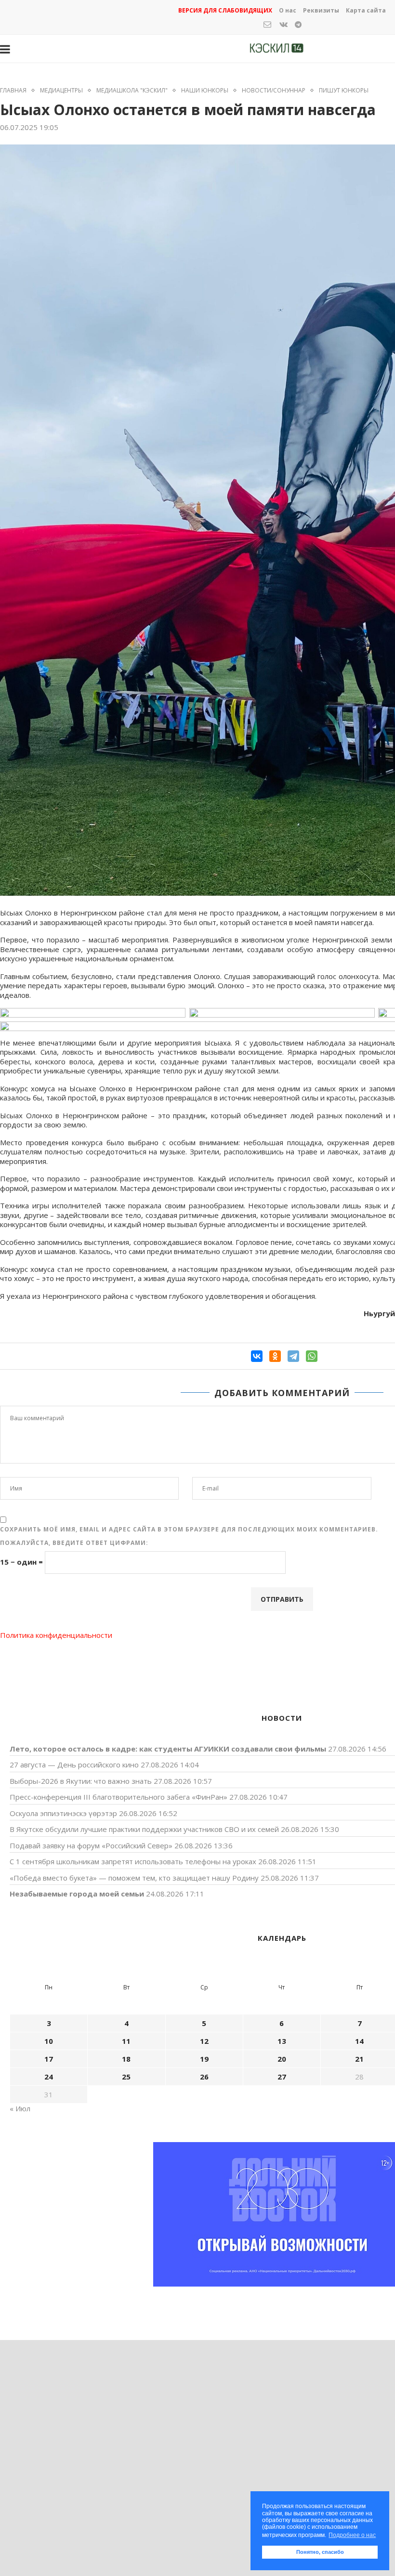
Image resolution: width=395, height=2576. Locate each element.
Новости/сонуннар (274, 91)
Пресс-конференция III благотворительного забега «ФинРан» (118, 1797)
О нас (288, 10)
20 (282, 2059)
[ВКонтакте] (257, 1356)
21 (359, 2059)
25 (126, 2077)
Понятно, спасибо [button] (320, 2552)
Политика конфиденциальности (56, 1635)
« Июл (20, 2108)
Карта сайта (366, 10)
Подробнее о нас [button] (352, 2535)
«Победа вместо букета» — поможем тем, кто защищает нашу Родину (134, 1878)
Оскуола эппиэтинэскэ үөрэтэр (63, 1813)
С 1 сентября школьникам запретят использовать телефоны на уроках (133, 1861)
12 (204, 2041)
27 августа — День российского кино (74, 1765)
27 (282, 2077)
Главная (13, 91)
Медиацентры (61, 91)
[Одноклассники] (275, 1356)
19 (204, 2059)
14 (359, 2041)
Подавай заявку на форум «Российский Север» (91, 1845)
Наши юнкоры (205, 91)
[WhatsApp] (312, 1356)
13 (282, 2041)
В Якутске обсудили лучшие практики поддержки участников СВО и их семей (144, 1829)
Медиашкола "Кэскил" (132, 91)
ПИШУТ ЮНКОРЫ (344, 91)
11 (126, 2041)
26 (204, 2077)
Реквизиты (321, 10)
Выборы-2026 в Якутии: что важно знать (81, 1781)
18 (126, 2059)
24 (49, 2077)
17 (49, 2059)
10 (49, 2041)
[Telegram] (293, 1356)
